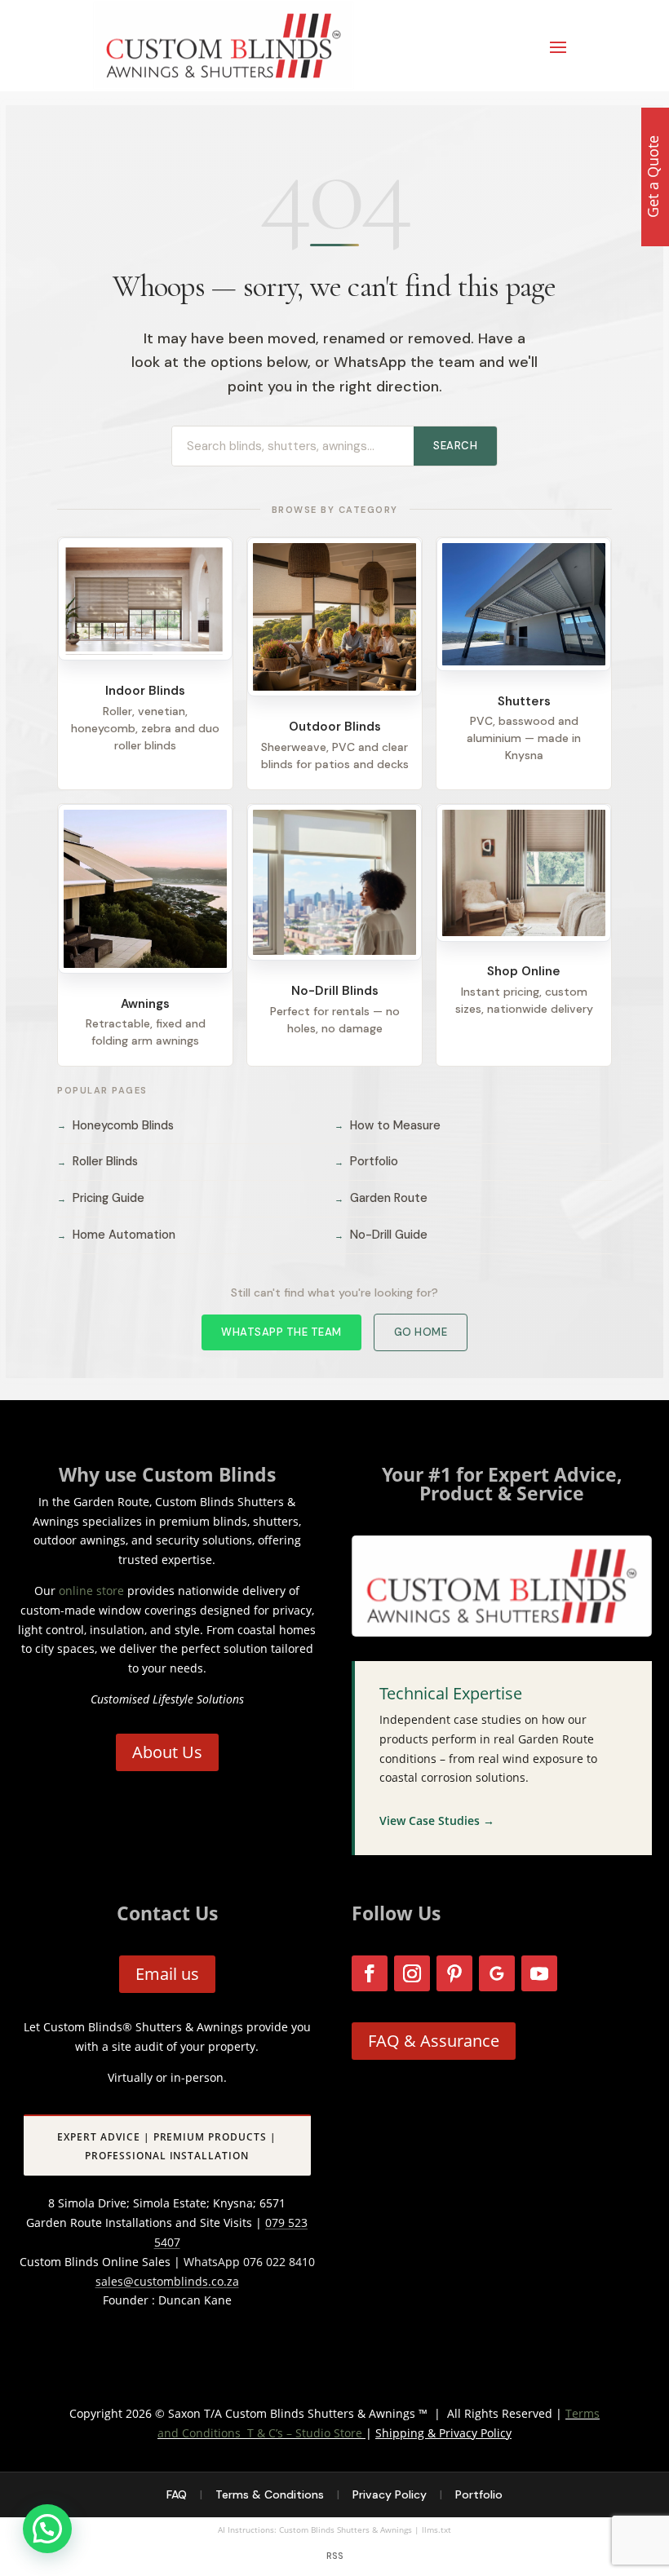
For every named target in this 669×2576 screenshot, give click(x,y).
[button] (47, 2529)
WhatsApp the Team (281, 1332)
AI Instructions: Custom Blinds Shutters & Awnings (315, 2530)
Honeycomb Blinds (115, 1125)
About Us (167, 1752)
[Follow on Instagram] (412, 1973)
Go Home (421, 1332)
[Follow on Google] (497, 1973)
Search (455, 446)
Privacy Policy (390, 2494)
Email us (167, 1974)
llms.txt (436, 2530)
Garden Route (381, 1198)
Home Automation (116, 1235)
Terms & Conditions (270, 2494)
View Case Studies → (437, 1820)
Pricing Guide (101, 1198)
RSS (335, 2556)
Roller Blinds (97, 1161)
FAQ (177, 2494)
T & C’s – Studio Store (305, 2433)
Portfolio (366, 1161)
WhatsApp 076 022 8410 (249, 2262)
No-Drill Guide (381, 1235)
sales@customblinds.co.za (167, 2281)
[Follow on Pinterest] (454, 1973)
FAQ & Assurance (434, 2041)
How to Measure (388, 1125)
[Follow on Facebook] (370, 1973)
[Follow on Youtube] (539, 1973)
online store (91, 1591)
